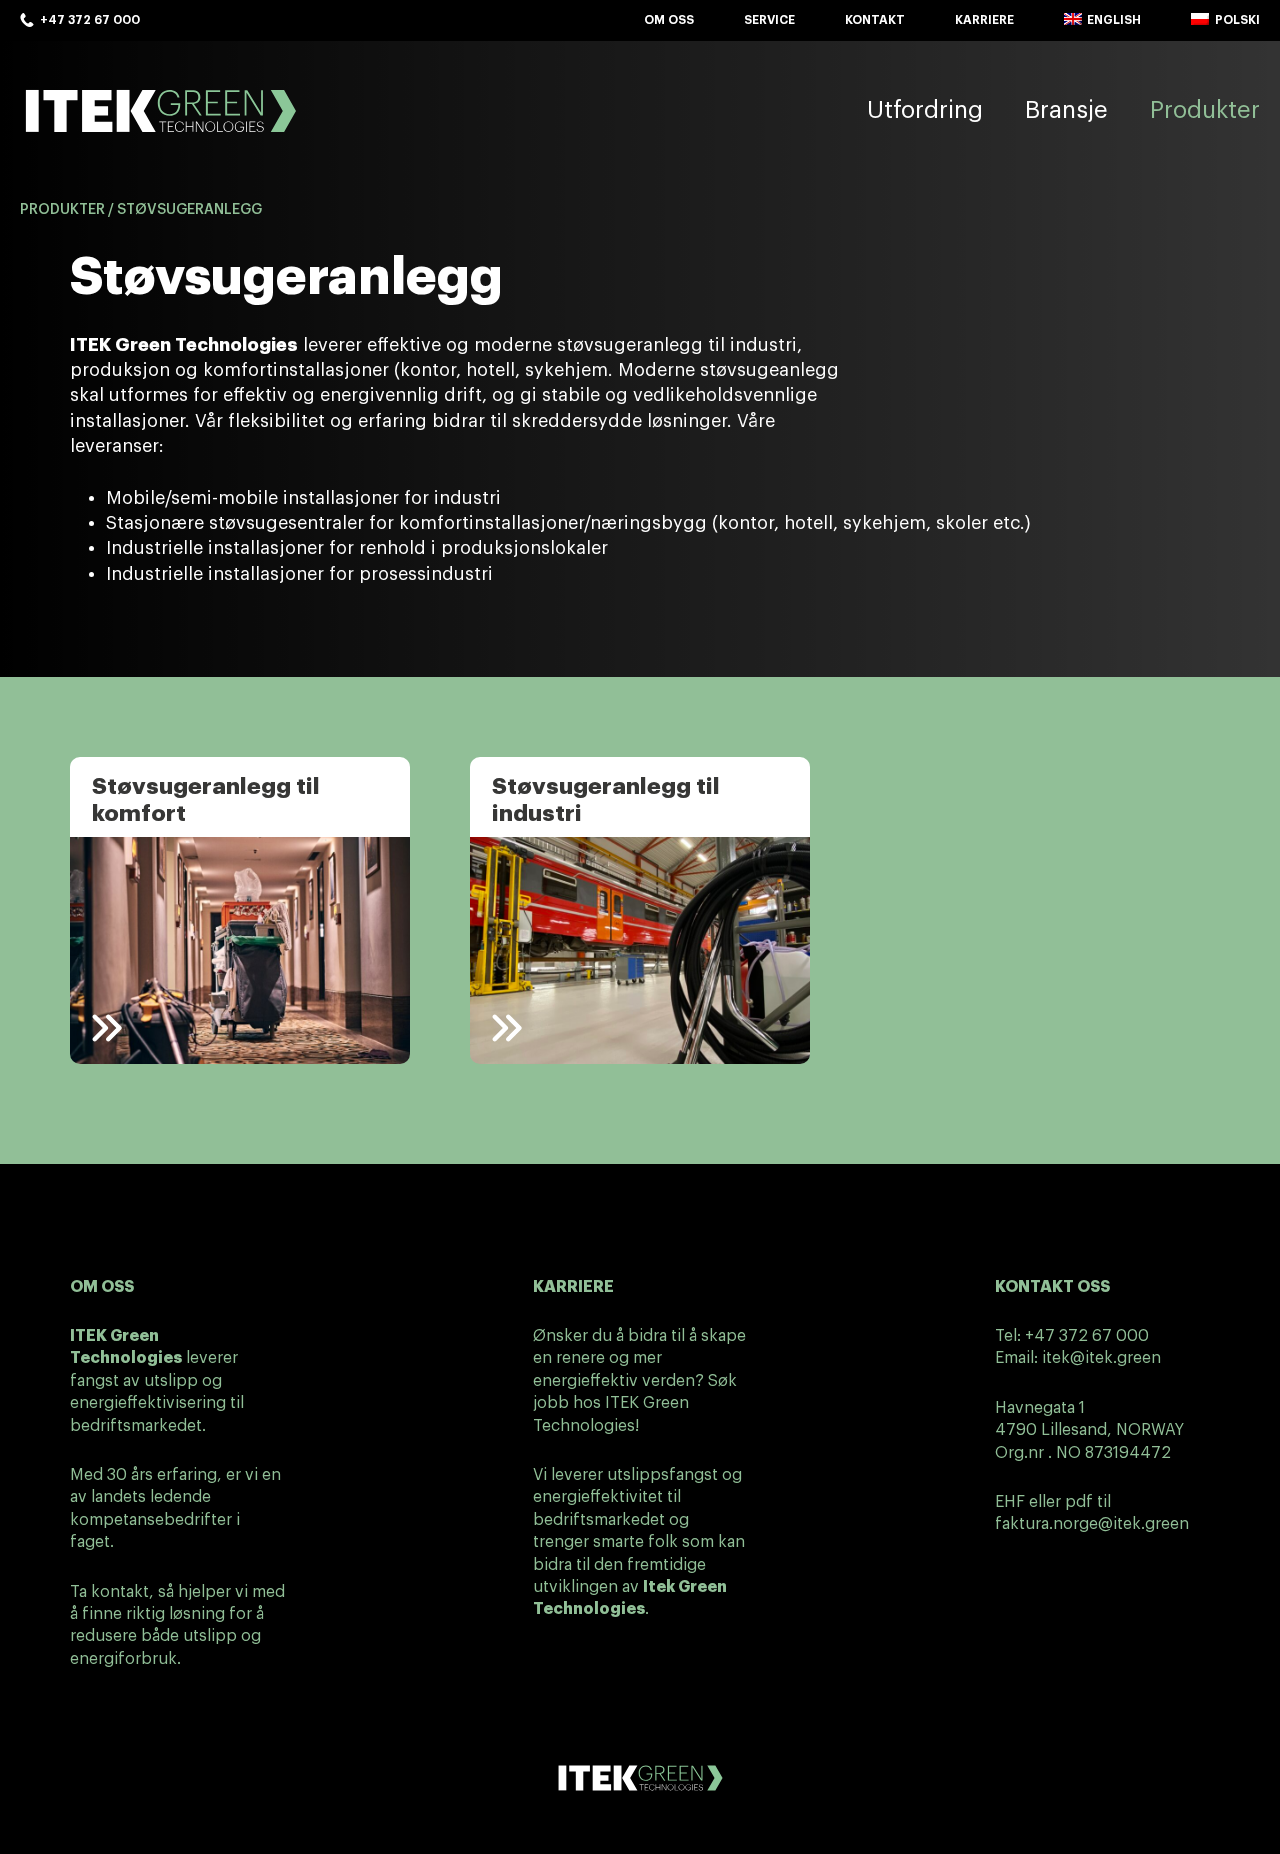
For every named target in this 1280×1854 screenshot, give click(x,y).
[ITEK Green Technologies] (160, 110)
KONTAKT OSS (1052, 1287)
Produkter (62, 210)
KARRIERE (573, 1287)
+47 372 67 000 (1087, 1336)
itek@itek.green (1101, 1358)
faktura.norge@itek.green (1092, 1524)
